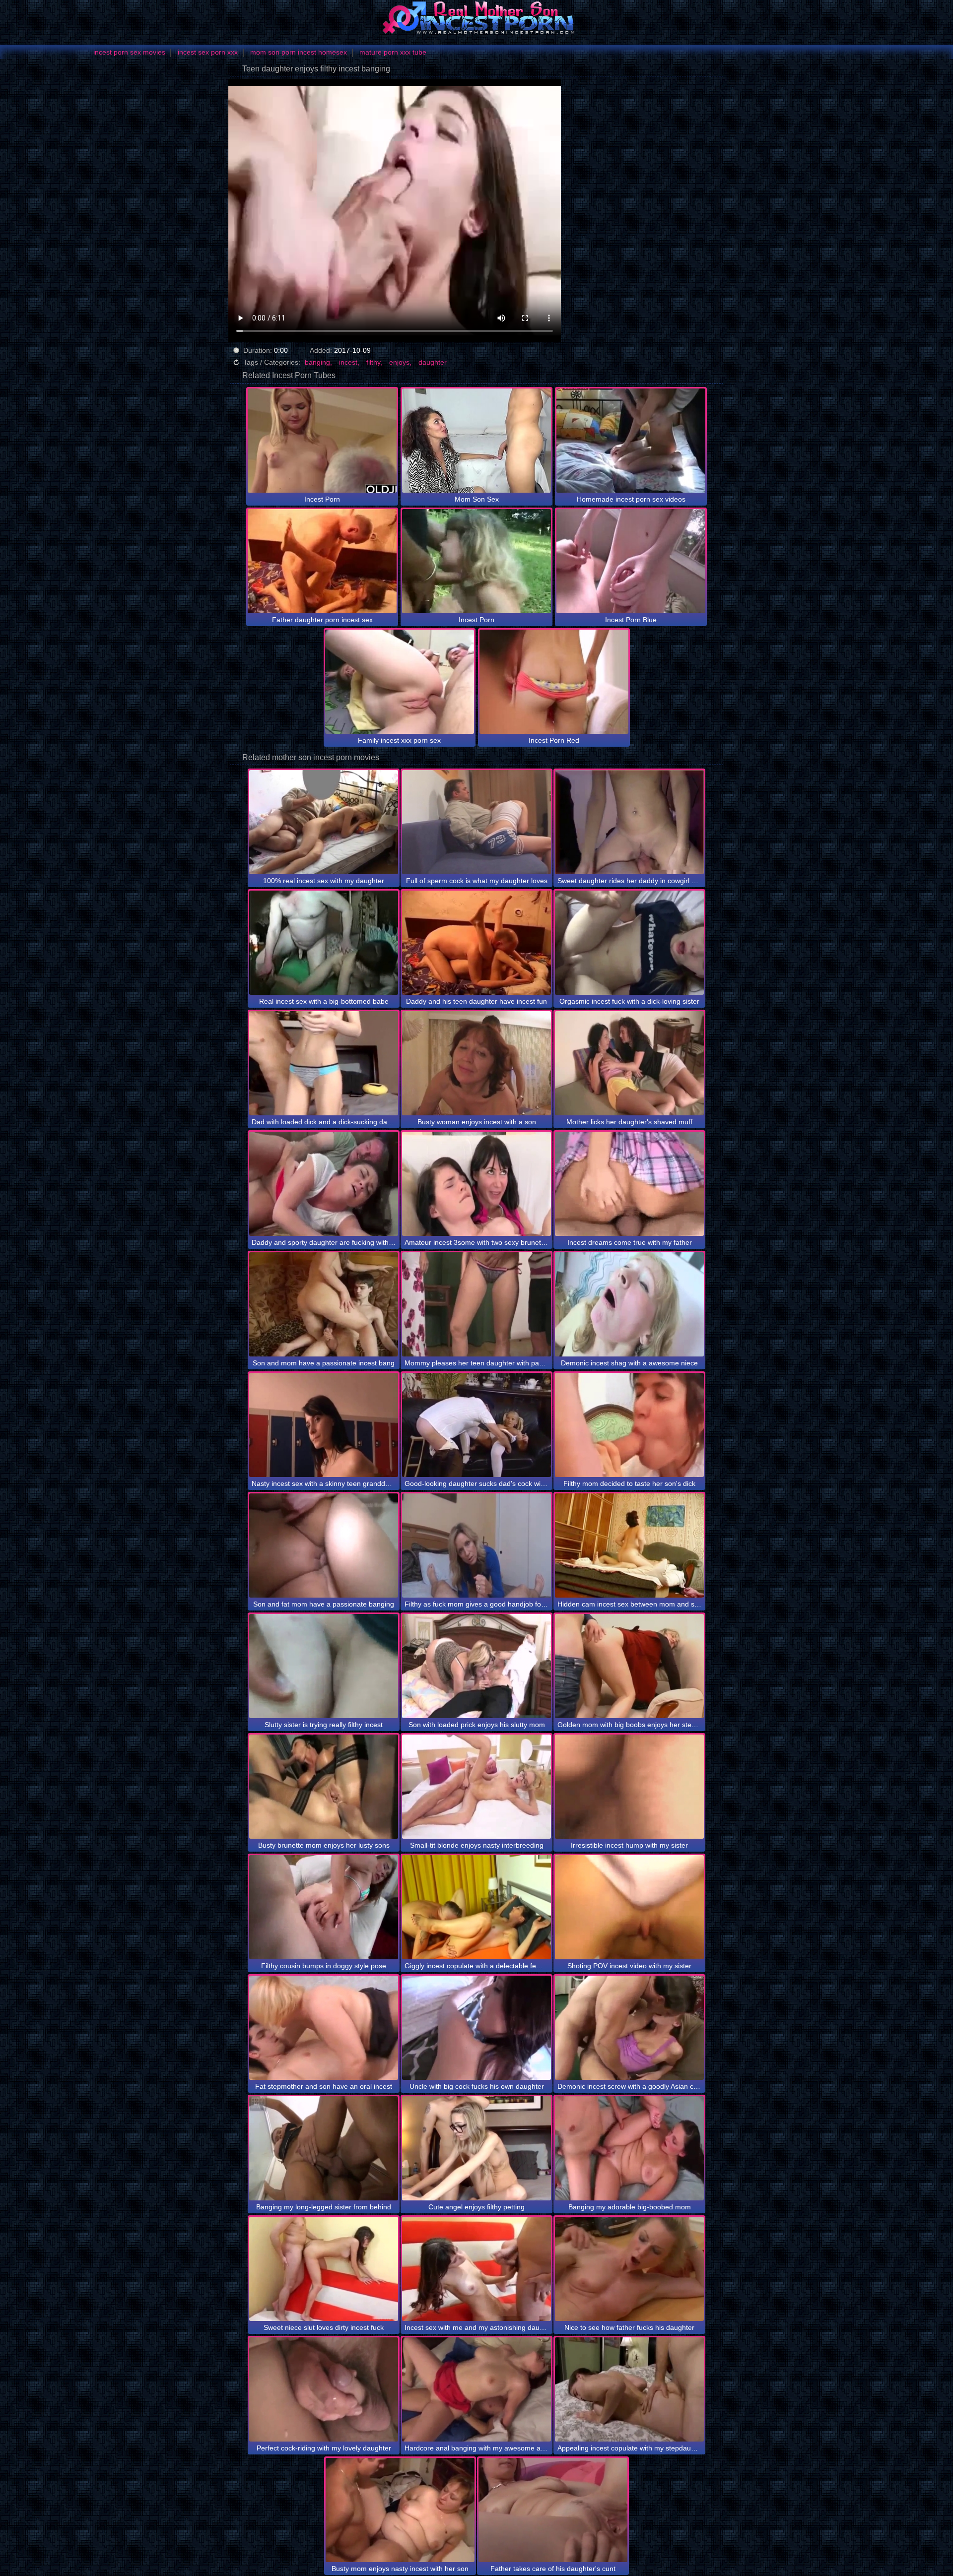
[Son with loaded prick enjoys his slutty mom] (476, 1666)
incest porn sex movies (129, 52)
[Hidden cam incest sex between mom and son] (629, 1546)
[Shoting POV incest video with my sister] (629, 1907)
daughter (433, 362)
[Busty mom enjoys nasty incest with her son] (400, 2510)
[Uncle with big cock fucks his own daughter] (476, 2028)
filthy (373, 362)
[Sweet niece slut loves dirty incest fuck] (324, 2269)
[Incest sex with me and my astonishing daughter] (476, 2269)
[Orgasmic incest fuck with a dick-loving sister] (629, 943)
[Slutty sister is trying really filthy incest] (324, 1666)
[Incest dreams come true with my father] (629, 1184)
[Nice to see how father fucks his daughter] (629, 2269)
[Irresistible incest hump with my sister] (629, 1787)
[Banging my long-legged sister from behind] (324, 2148)
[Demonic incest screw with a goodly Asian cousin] (629, 2028)
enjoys (399, 362)
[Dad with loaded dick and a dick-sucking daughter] (324, 1063)
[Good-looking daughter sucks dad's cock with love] (476, 1425)
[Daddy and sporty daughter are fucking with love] (324, 1184)
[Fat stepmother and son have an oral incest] (324, 2028)
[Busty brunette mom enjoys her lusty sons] (324, 1787)
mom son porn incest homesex (299, 52)
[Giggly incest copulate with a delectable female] (476, 1907)
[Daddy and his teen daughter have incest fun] (476, 943)
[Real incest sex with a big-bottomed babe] (324, 943)
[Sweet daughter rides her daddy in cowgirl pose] (629, 822)
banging (317, 362)
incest (348, 362)
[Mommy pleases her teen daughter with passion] (476, 1304)
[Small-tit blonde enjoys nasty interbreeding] (476, 1787)
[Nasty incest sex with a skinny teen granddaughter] (324, 1425)
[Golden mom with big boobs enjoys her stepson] (629, 1666)
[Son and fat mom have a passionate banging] (324, 1546)
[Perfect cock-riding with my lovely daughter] (324, 2389)
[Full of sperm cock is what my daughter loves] (476, 822)
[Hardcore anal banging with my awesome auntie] (476, 2389)
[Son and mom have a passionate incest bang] (324, 1304)
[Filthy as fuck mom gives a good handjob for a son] (476, 1546)
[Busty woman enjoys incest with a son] (476, 1063)
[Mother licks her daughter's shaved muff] (629, 1063)
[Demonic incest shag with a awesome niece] (629, 1304)
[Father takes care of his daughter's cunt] (553, 2510)
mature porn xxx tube (393, 52)
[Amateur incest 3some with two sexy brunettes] (476, 1184)
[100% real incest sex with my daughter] (324, 822)
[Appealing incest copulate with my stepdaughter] (629, 2389)
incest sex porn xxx (208, 52)
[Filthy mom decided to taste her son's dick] (629, 1425)
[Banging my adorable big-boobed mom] (629, 2148)
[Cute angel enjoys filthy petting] (476, 2148)
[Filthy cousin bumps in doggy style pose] (324, 1907)
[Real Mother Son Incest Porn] (476, 17)
